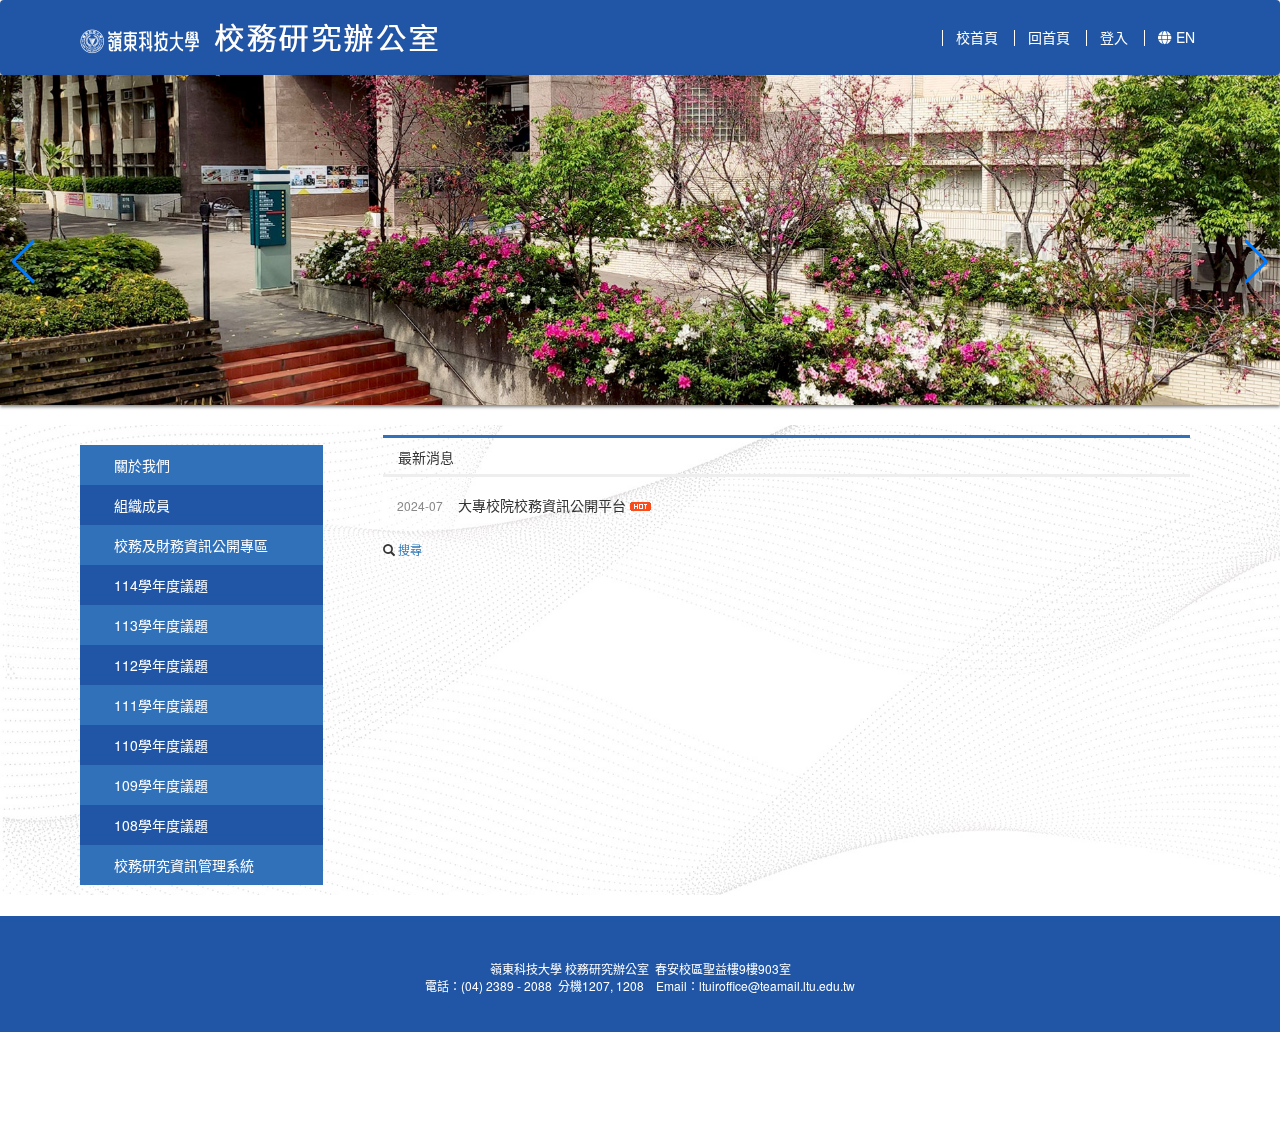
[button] (23, 262)
